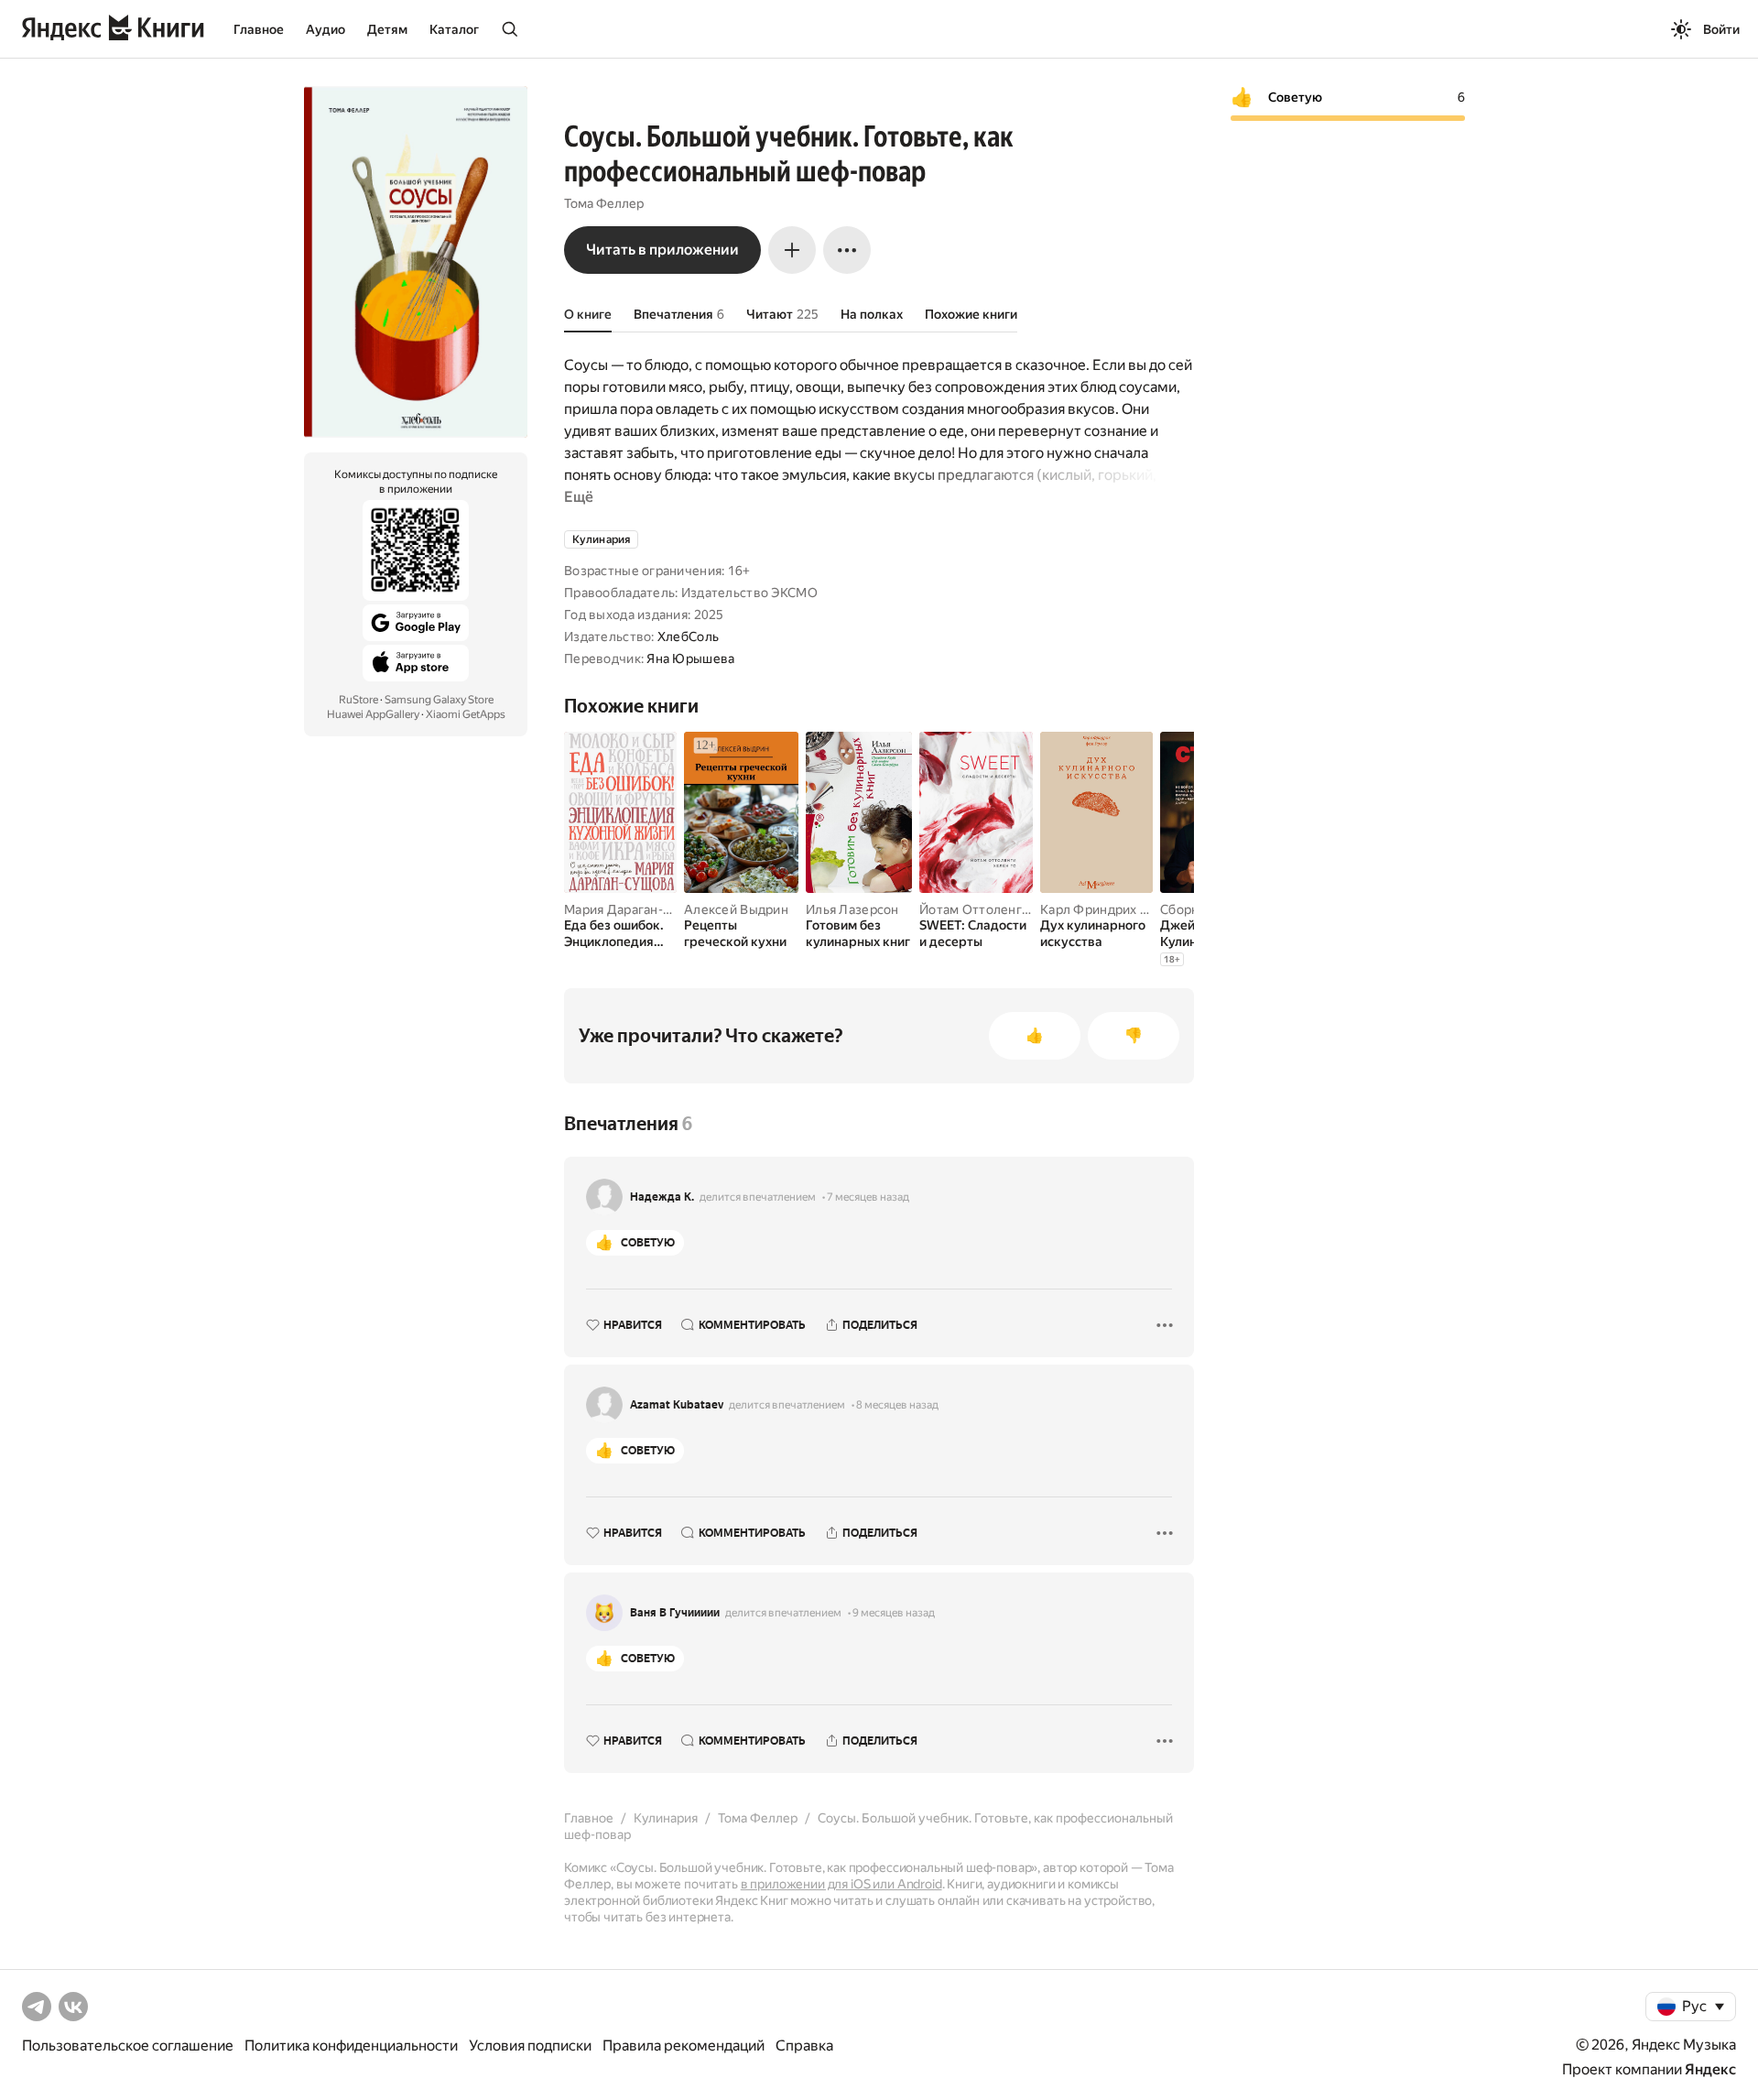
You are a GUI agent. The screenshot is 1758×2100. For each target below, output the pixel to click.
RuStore (358, 700)
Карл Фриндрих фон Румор (1124, 909)
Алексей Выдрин (736, 909)
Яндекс (1710, 2069)
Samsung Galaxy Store (439, 700)
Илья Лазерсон (852, 909)
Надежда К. (662, 1197)
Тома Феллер (604, 203)
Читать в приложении (662, 250)
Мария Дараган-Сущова (638, 909)
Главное (259, 29)
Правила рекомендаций (684, 2046)
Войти (1721, 29)
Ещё (579, 497)
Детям (387, 29)
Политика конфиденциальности (351, 2046)
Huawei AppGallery (373, 714)
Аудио (326, 29)
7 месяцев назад (868, 1197)
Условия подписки (530, 2046)
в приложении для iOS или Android (841, 1884)
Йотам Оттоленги (974, 909)
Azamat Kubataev (677, 1405)
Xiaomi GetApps (466, 714)
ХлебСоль (688, 637)
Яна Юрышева (690, 658)
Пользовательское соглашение (128, 2046)
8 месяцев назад (897, 1405)
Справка (804, 2046)
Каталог (454, 29)
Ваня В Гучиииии (675, 1613)
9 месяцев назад (894, 1613)
